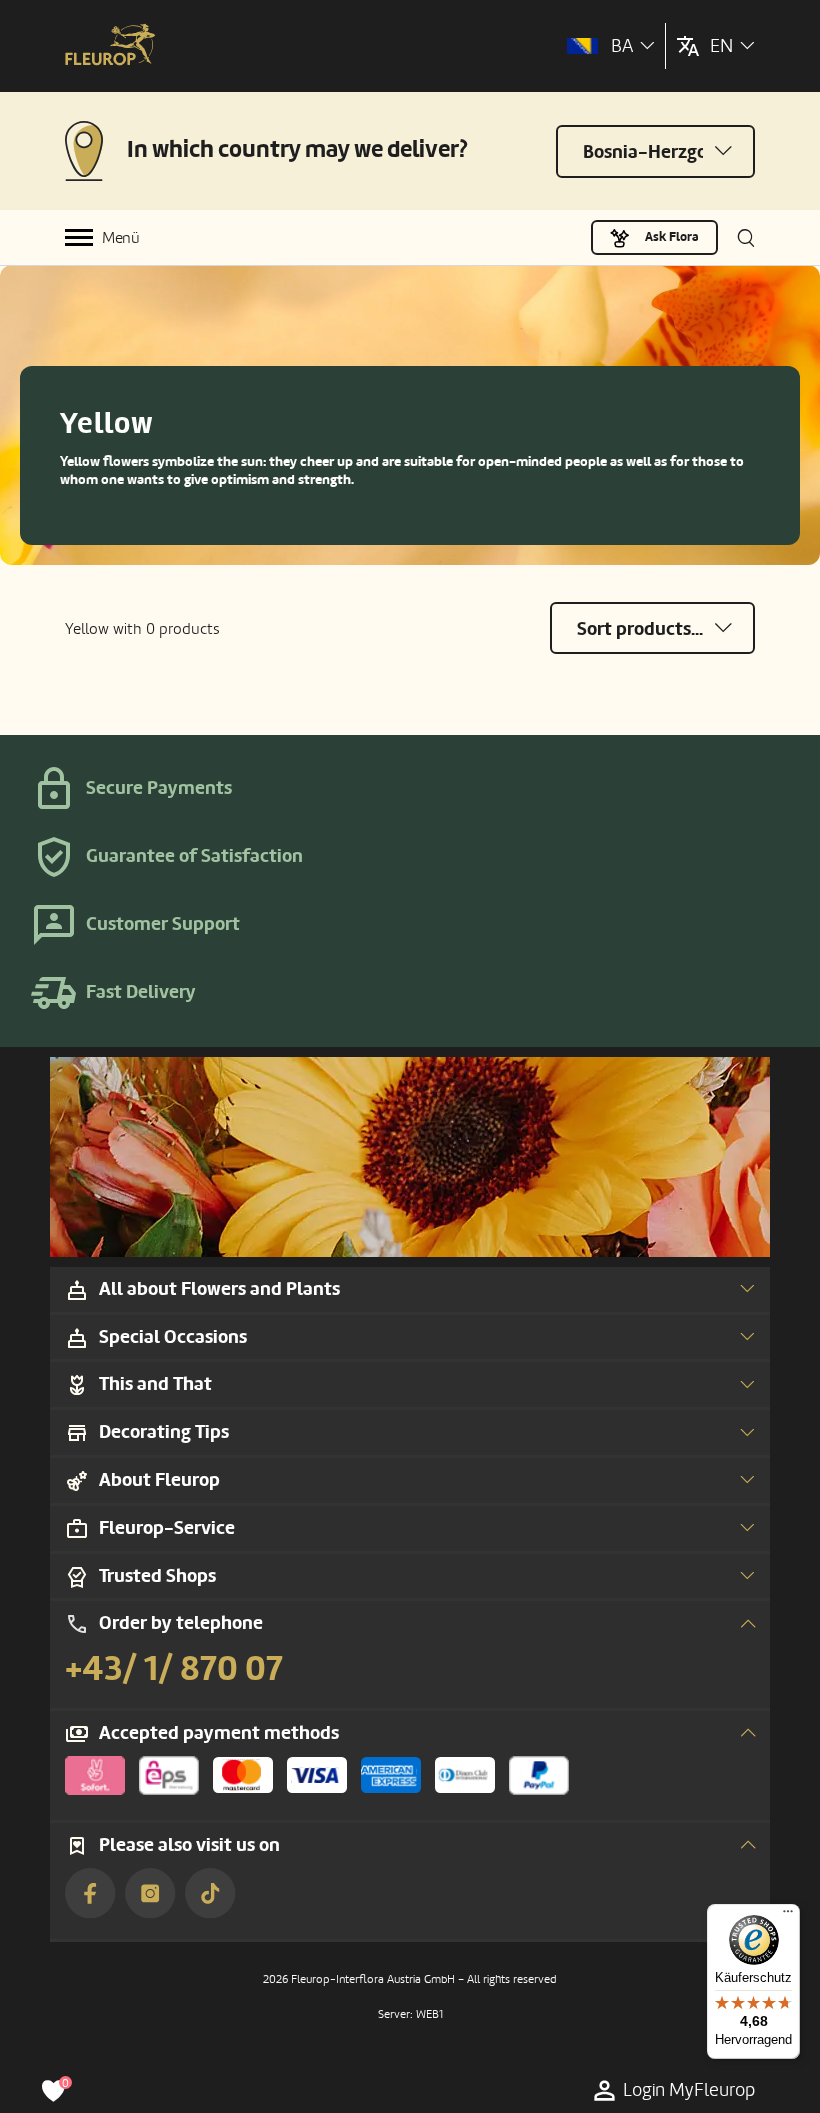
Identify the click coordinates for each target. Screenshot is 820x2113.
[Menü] (788, 1916)
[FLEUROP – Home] (110, 46)
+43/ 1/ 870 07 (174, 1669)
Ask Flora (672, 237)
